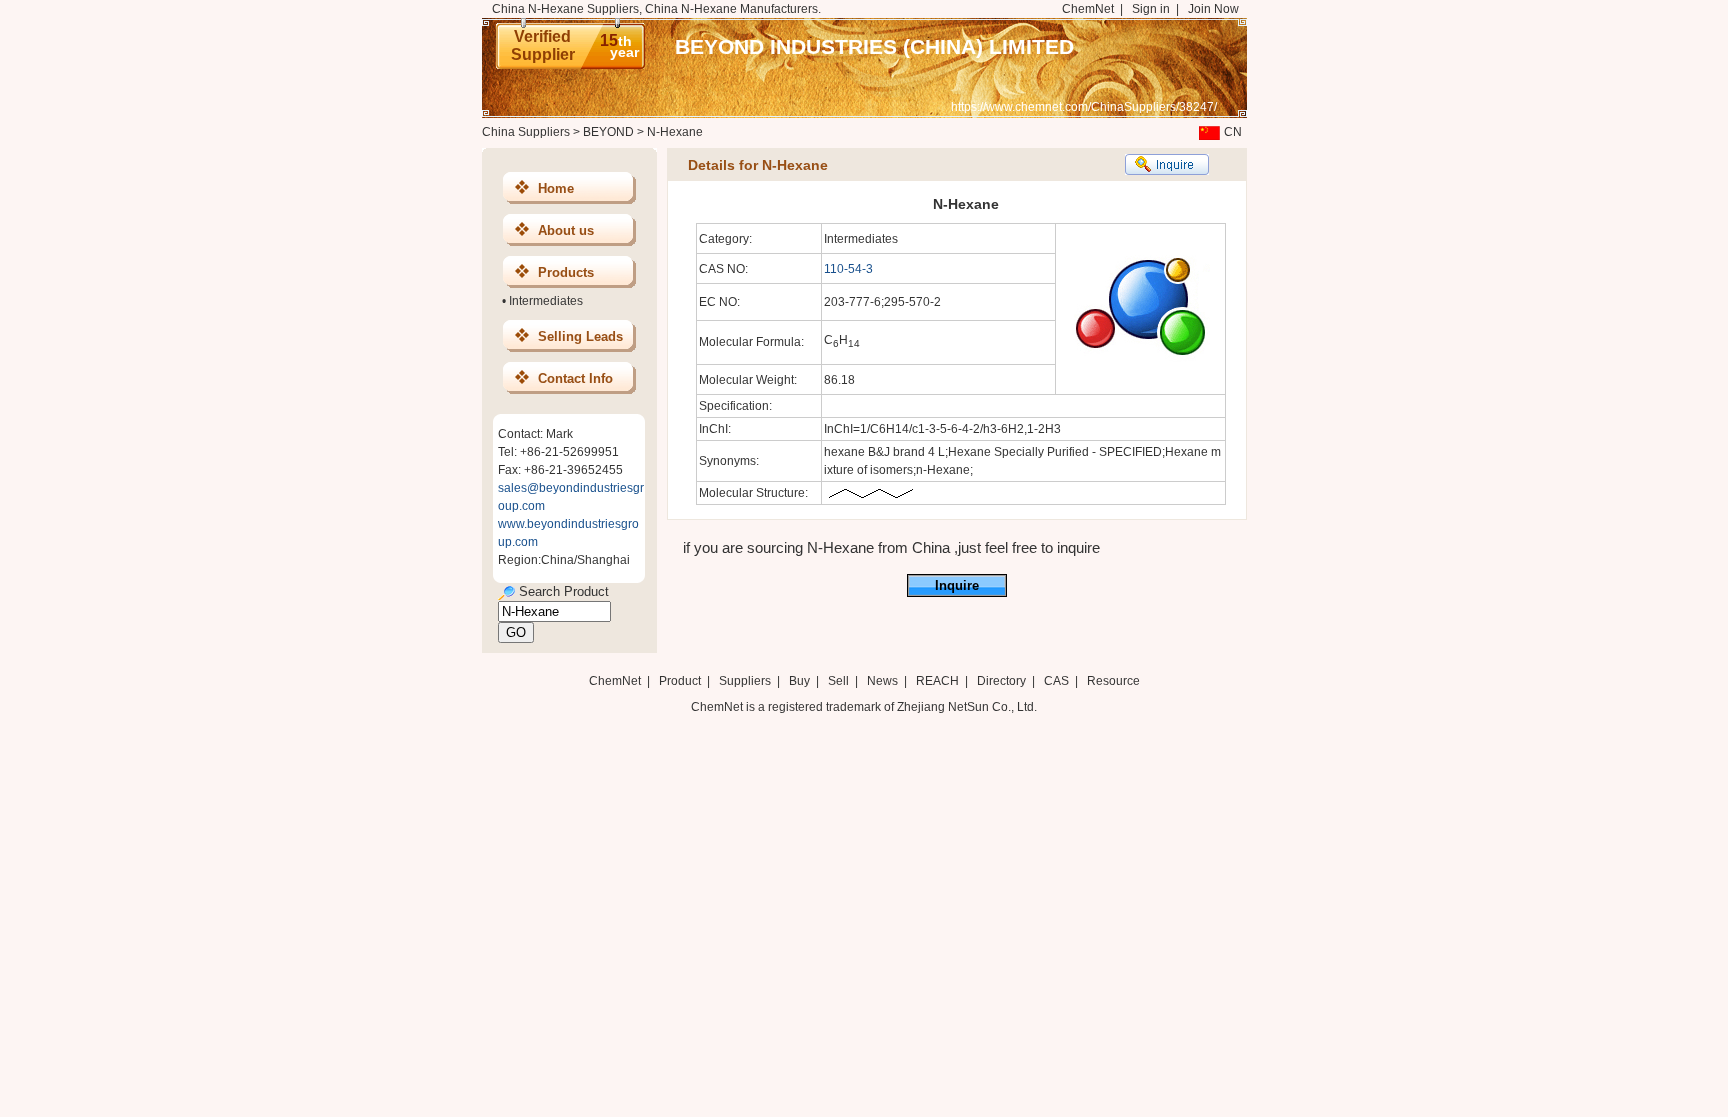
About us (566, 230)
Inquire (957, 585)
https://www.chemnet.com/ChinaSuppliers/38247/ (1084, 107)
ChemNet (1088, 9)
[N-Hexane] (870, 497)
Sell (838, 681)
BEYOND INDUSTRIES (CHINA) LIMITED (874, 46)
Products (566, 272)
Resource (1113, 681)
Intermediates (546, 301)
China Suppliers (526, 132)
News (882, 681)
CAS (1056, 681)
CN (1233, 132)
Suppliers (745, 681)
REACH (937, 681)
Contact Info (575, 378)
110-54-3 (848, 269)
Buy (799, 681)
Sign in (1151, 9)
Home (556, 188)
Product (681, 681)
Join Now (1213, 9)
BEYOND (608, 132)
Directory (1001, 681)
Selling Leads (580, 336)
